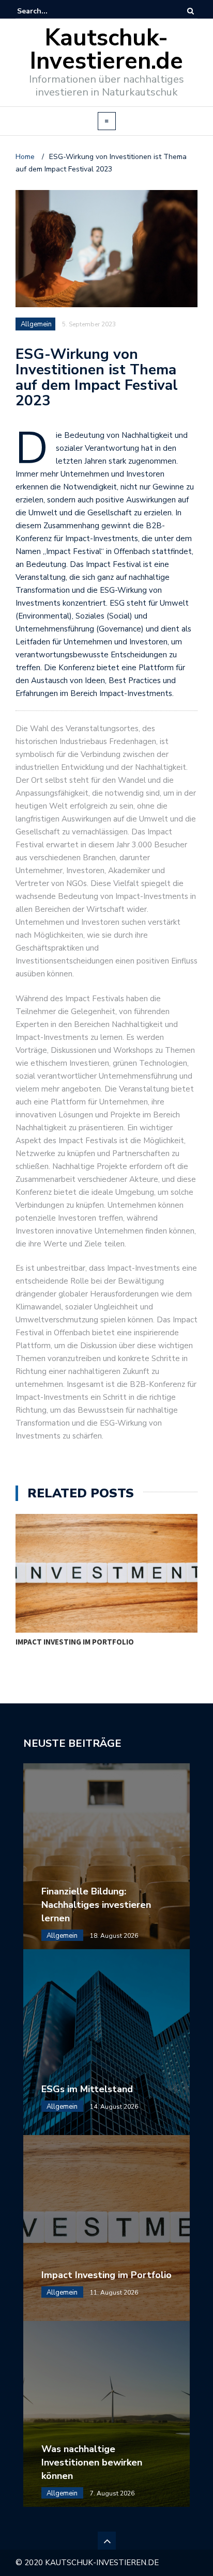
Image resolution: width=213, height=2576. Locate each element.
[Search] (191, 11)
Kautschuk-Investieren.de (106, 50)
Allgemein (36, 324)
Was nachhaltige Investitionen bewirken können (92, 2462)
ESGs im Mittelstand (87, 2089)
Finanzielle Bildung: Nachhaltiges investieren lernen (96, 1905)
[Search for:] (49, 11)
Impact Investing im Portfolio (75, 1642)
